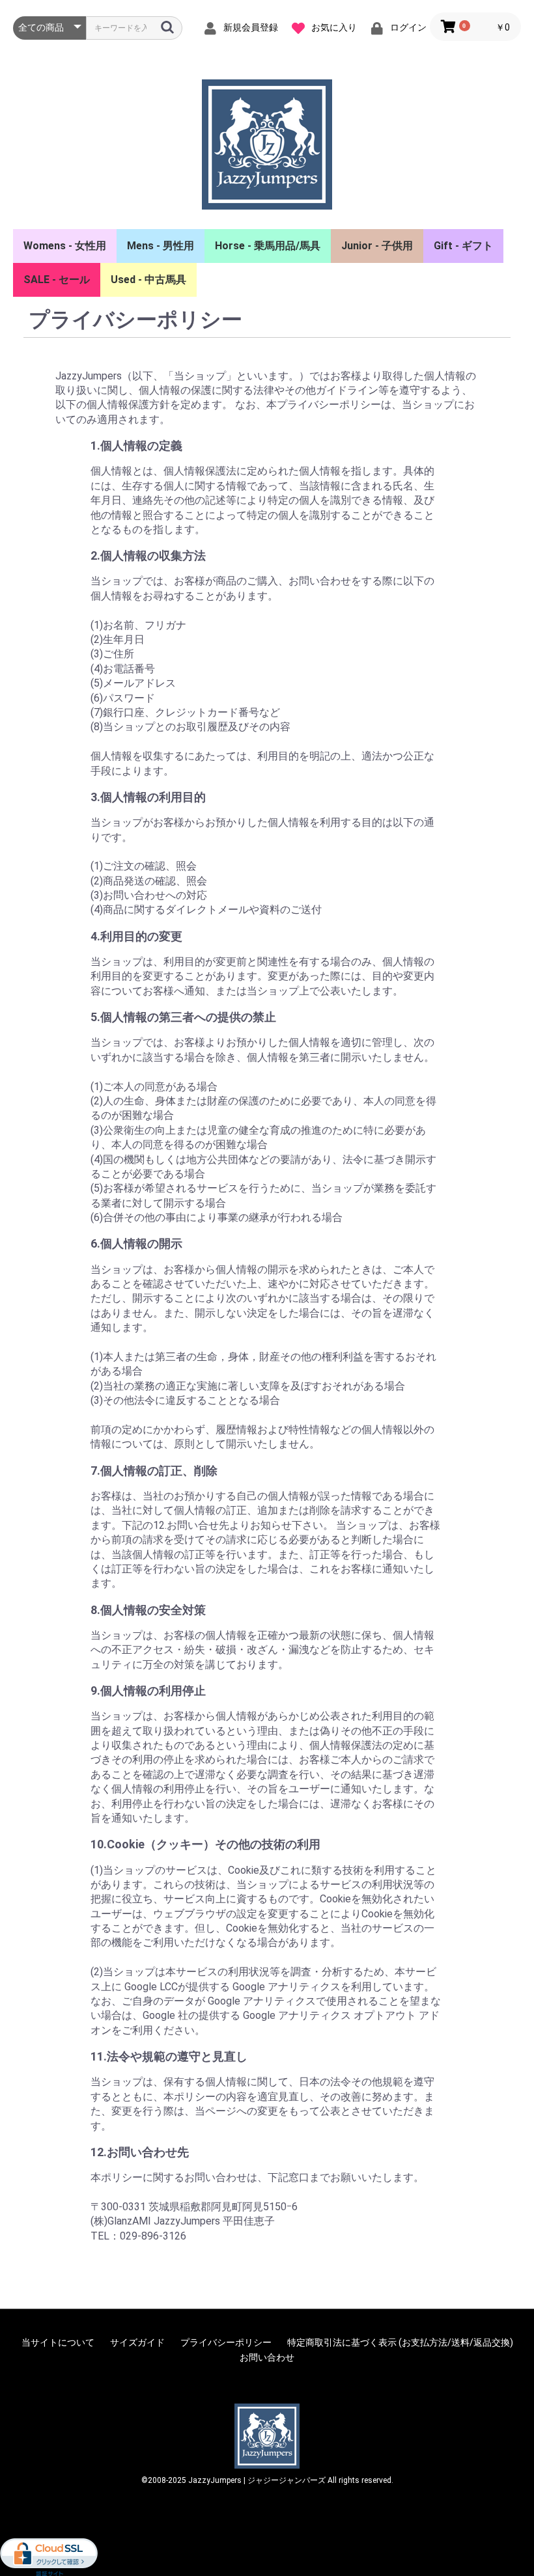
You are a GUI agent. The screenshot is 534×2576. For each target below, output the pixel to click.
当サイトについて (58, 2342)
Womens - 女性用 (65, 246)
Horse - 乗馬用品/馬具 (268, 246)
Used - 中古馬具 (148, 280)
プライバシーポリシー (226, 2342)
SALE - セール (57, 280)
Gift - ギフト (463, 246)
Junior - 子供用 (377, 246)
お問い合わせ (267, 2357)
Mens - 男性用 (161, 246)
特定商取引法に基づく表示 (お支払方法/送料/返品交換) (400, 2342)
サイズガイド (137, 2342)
